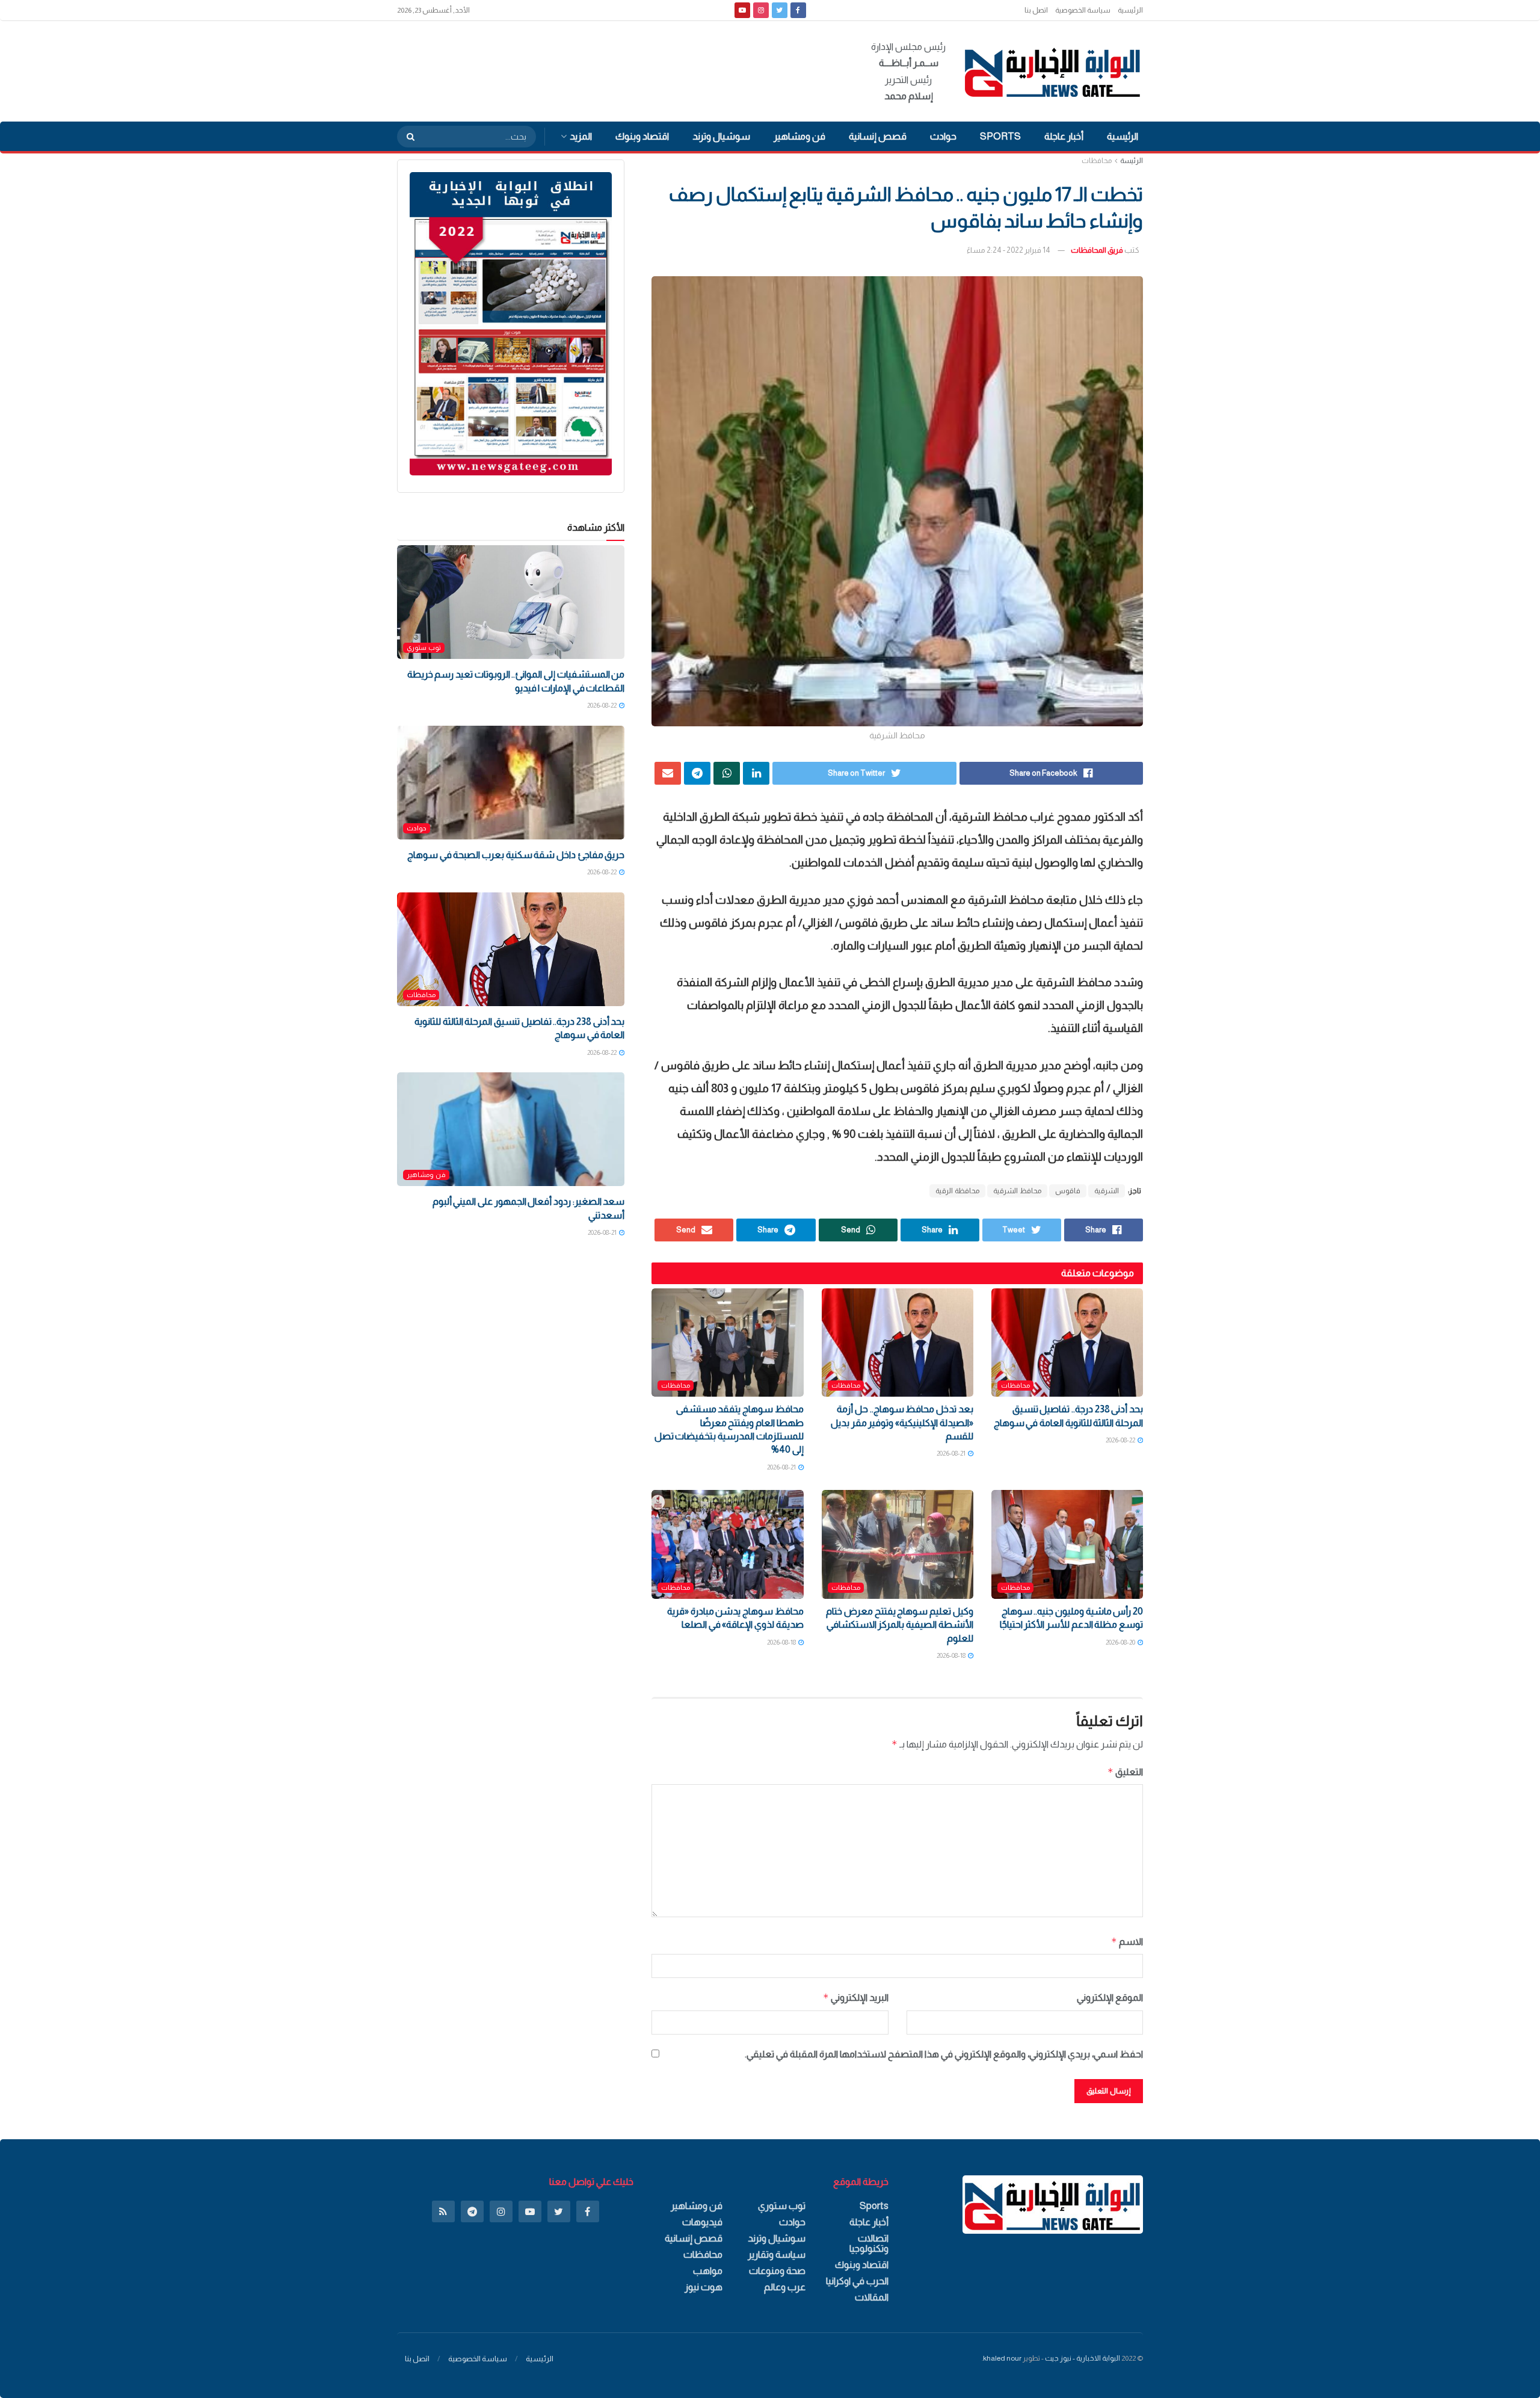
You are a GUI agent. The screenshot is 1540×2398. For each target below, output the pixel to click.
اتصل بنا (1036, 10)
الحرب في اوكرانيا (857, 2281)
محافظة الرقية (957, 1191)
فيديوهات (702, 2222)
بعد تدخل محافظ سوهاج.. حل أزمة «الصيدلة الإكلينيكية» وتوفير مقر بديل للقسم (902, 1423)
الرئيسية (1130, 10)
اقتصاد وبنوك (642, 136)
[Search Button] (407, 137)
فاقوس (1068, 1191)
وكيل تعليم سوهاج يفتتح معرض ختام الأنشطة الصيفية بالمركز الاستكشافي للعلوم (899, 1625)
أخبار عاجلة (1064, 136)
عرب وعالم (785, 2287)
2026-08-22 (1121, 1440)
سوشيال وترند (721, 136)
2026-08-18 (952, 1655)
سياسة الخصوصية (1083, 10)
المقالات (872, 2297)
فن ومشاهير (799, 136)
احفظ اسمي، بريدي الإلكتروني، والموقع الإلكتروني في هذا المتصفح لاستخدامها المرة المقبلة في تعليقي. (944, 2054)
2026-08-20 (1121, 1642)
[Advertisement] (616, 69)
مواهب (708, 2271)
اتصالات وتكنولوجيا (869, 2243)
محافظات (1097, 161)
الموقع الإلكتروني (1110, 1998)
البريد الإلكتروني (855, 1998)
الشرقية (1107, 1191)
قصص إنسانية (878, 136)
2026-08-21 (952, 1453)
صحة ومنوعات (777, 2271)
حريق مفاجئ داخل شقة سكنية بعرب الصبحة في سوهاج (516, 855)
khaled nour (1002, 2358)
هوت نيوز (704, 2287)
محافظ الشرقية (1017, 1191)
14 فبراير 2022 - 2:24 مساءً (1009, 250)
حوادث (943, 136)
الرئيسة (1132, 161)
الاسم (1127, 1942)
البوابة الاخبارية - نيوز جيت (1083, 2358)
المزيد (581, 136)
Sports (1000, 136)
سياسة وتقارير (777, 2254)
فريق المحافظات (1097, 250)
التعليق (1125, 1772)
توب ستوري (424, 647)
